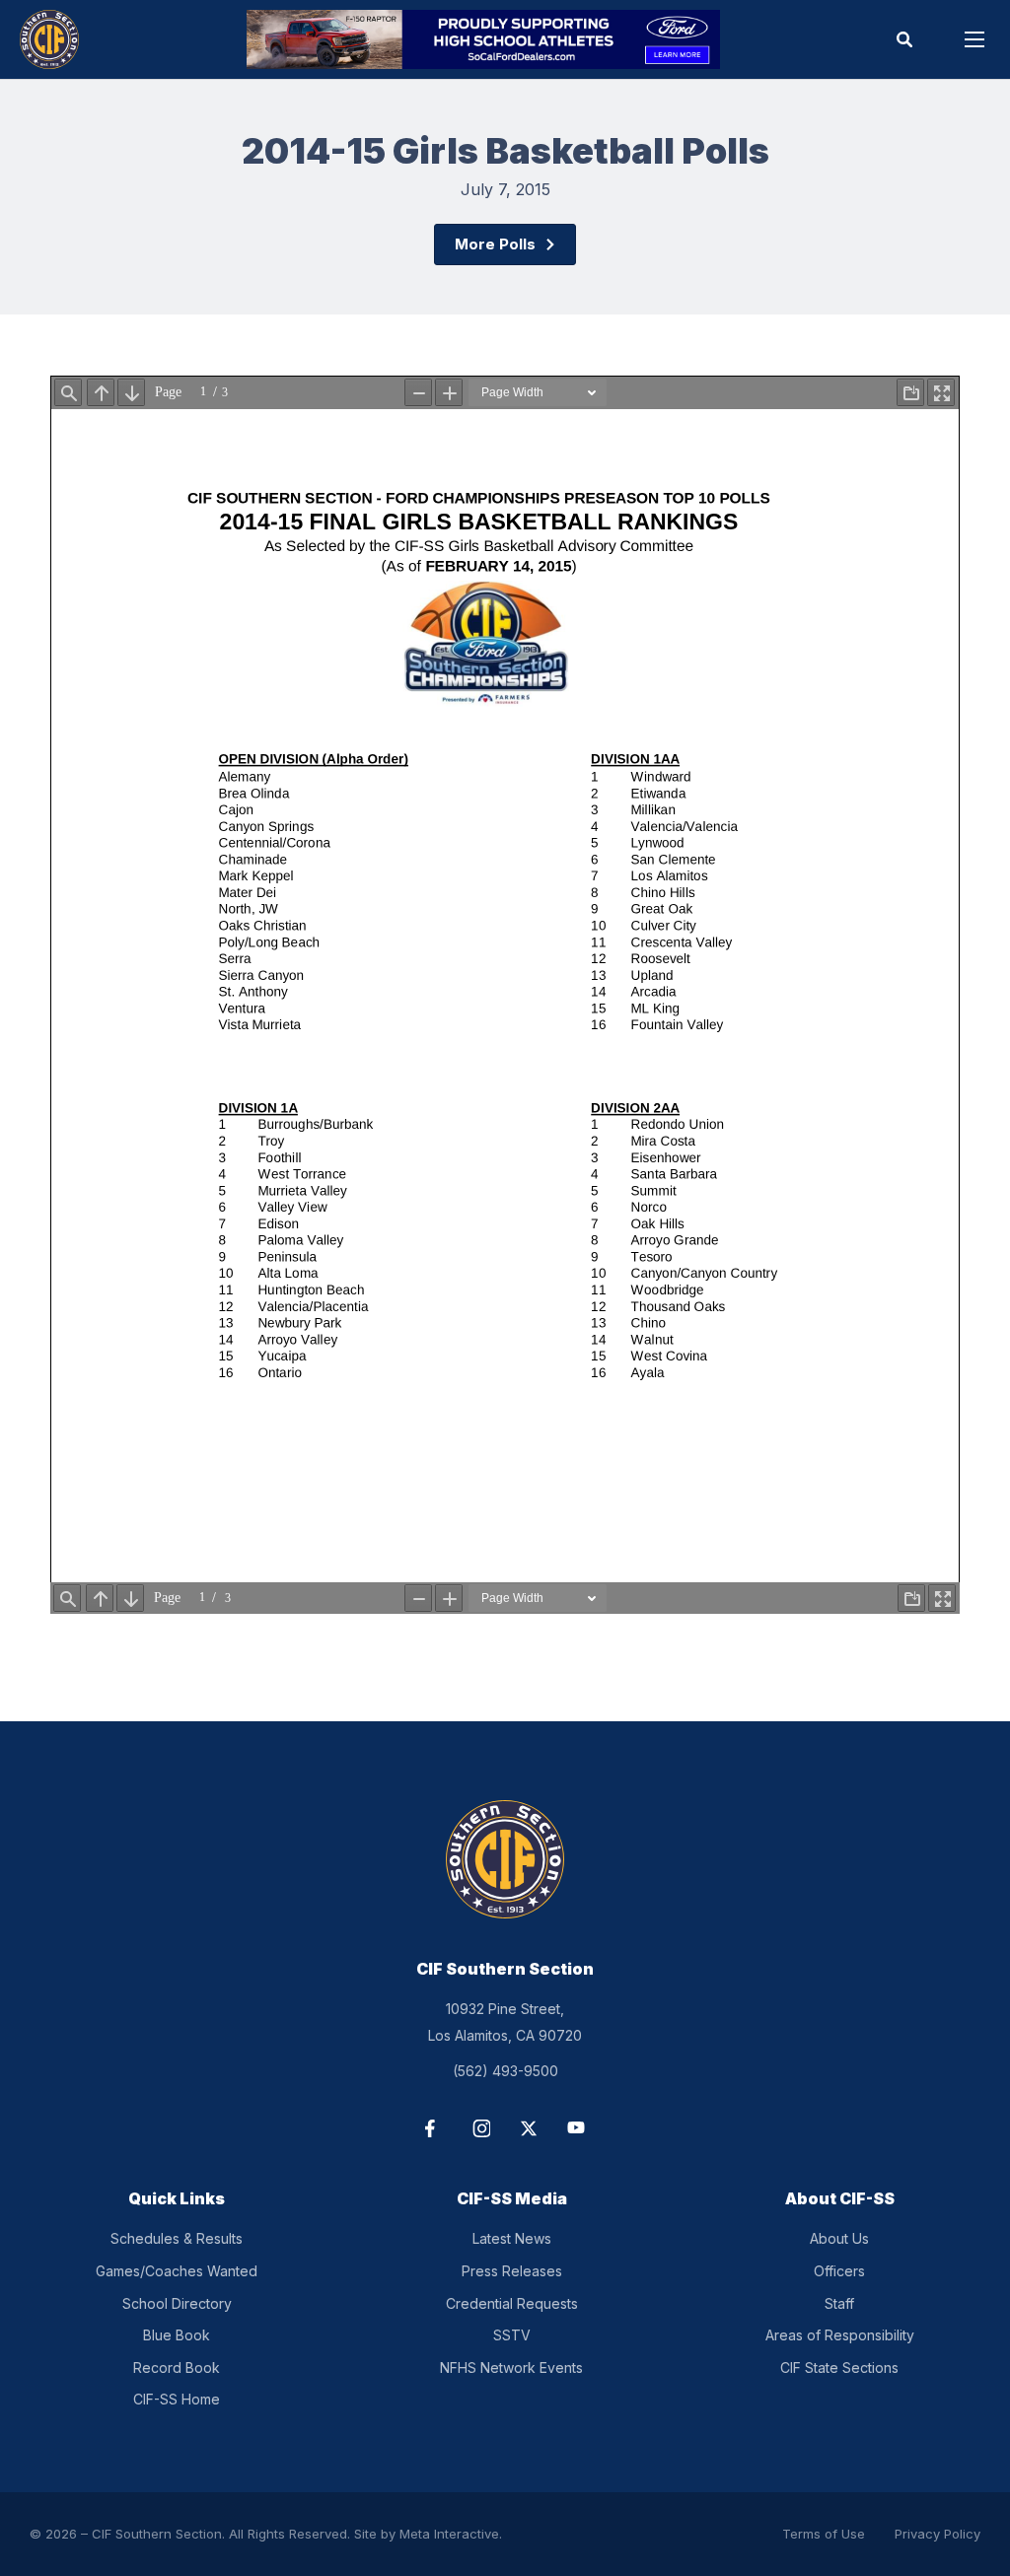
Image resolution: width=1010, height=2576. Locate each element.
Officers (839, 2271)
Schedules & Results (177, 2238)
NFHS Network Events (511, 2367)
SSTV (512, 2335)
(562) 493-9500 (505, 2071)
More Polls (495, 244)
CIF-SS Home (177, 2399)
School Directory (177, 2303)
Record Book (177, 2367)
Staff (839, 2303)
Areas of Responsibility (840, 2335)
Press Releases (512, 2271)
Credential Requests (512, 2303)
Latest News (512, 2238)
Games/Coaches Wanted (177, 2271)
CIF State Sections (839, 2367)
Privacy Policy (938, 2534)
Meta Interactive (449, 2534)
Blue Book (177, 2335)
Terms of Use (824, 2534)
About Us (839, 2238)
